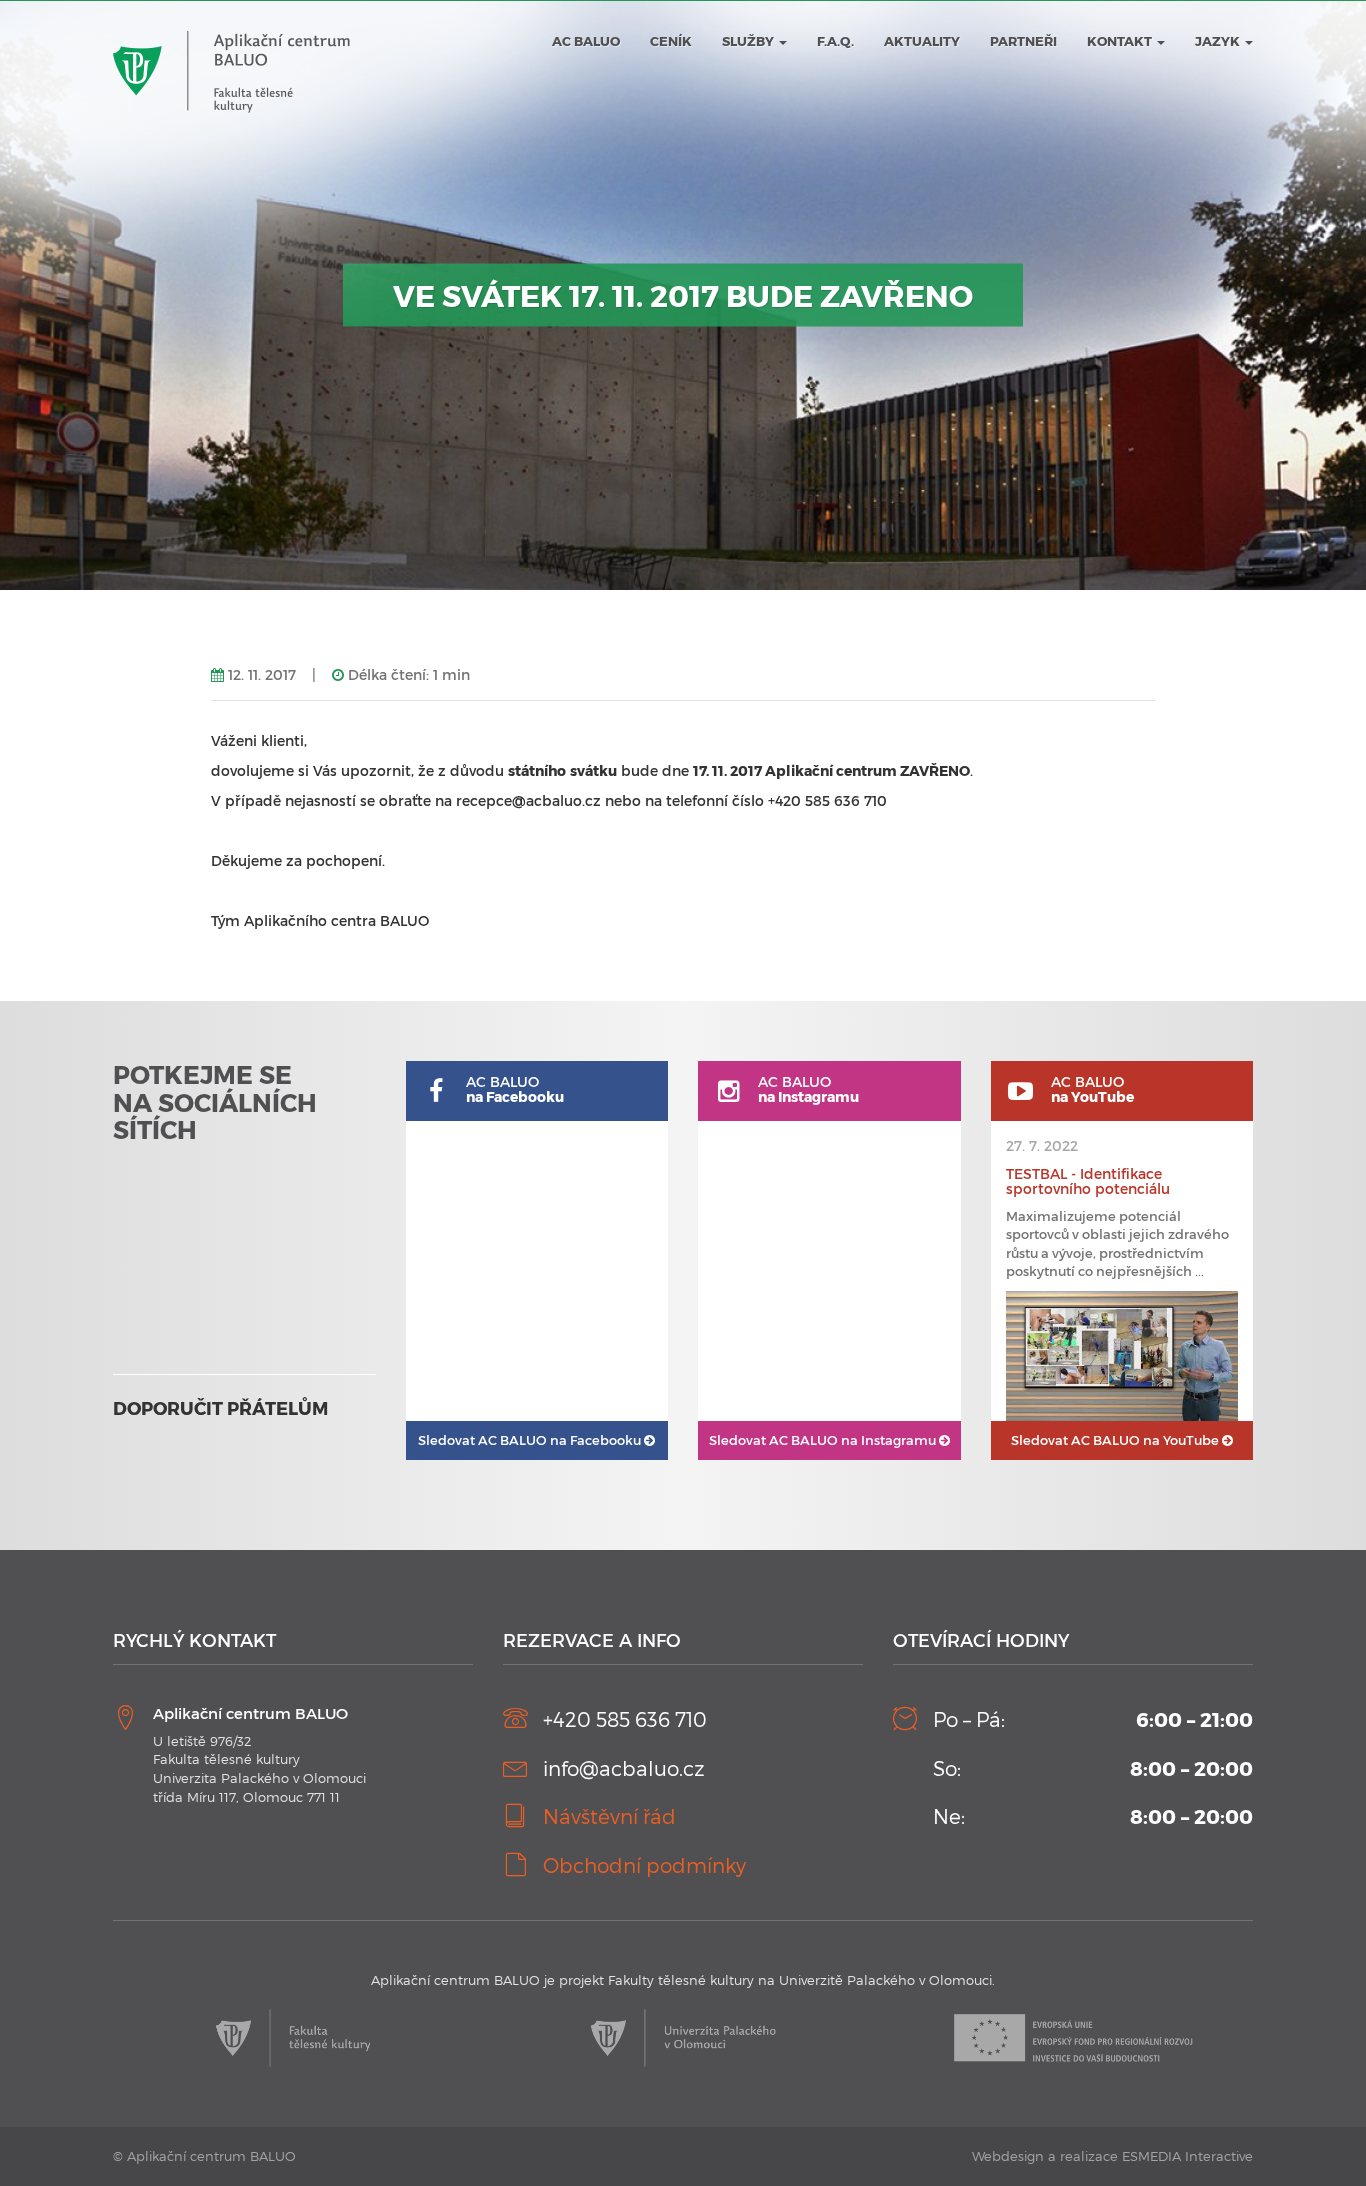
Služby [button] (749, 41)
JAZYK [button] (1219, 41)
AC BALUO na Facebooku (531, 1440)
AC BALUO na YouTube (1116, 1440)
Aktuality (922, 41)
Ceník (671, 41)
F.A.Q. (835, 41)
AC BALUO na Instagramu (824, 1440)
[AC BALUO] (231, 31)
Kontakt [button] (1121, 41)
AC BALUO (586, 41)
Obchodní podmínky (644, 1865)
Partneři (1023, 41)
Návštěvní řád (609, 1816)
